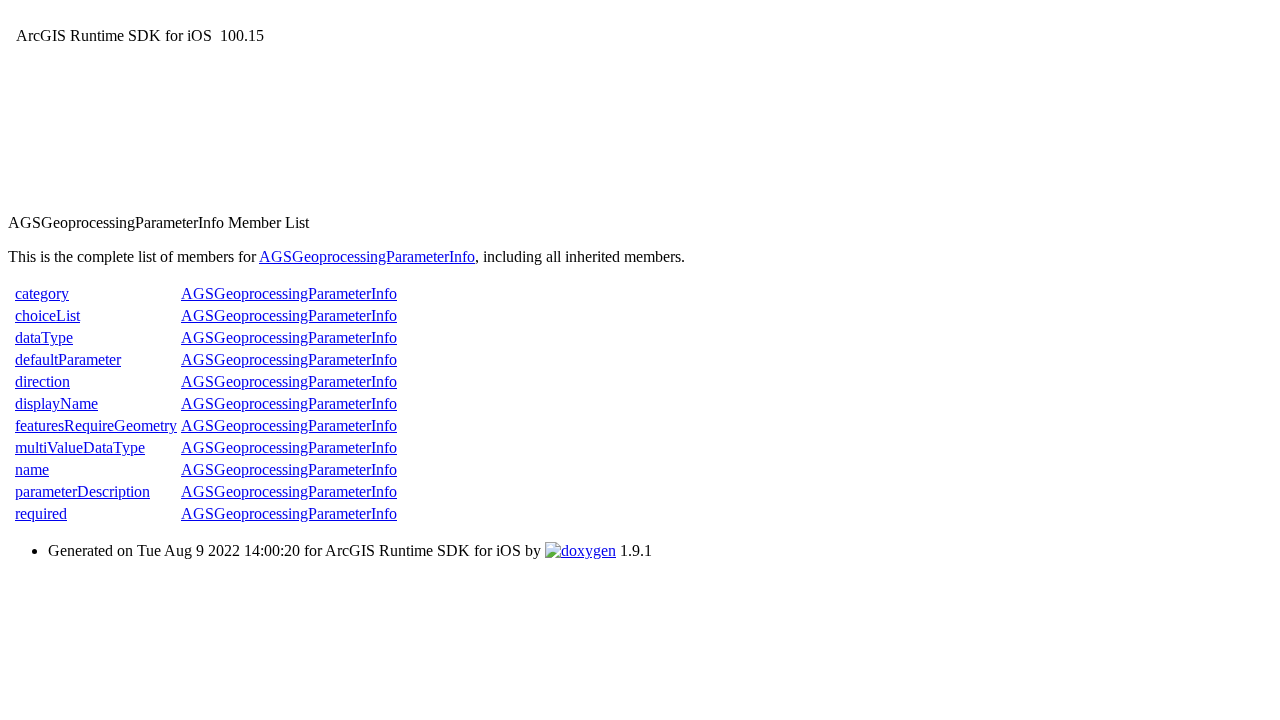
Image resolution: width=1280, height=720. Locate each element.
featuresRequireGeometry (96, 425)
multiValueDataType (80, 447)
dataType (44, 337)
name (32, 469)
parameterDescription (82, 491)
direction (42, 381)
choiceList (47, 315)
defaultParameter (68, 359)
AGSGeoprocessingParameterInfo (367, 256)
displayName (56, 403)
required (41, 513)
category (42, 293)
